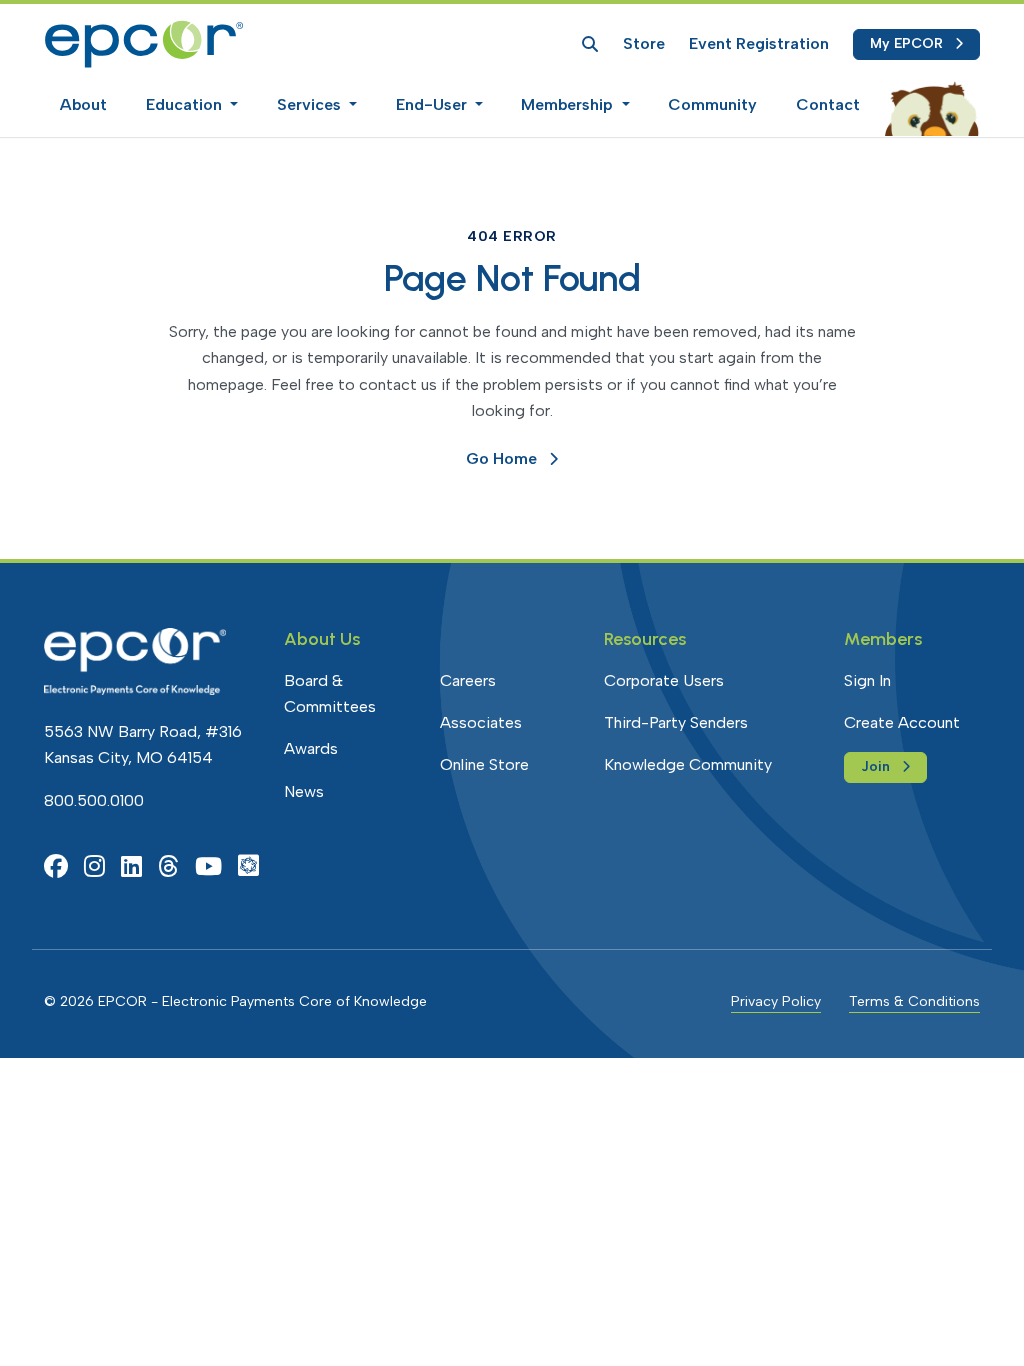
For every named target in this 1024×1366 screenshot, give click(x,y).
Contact (828, 104)
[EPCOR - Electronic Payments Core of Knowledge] (144, 44)
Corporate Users (664, 680)
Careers (468, 680)
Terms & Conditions (914, 1001)
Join (875, 766)
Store (644, 43)
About (83, 104)
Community (712, 104)
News (304, 791)
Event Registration (759, 43)
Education (186, 104)
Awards (311, 748)
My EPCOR (906, 43)
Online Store (484, 764)
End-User (433, 104)
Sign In (867, 680)
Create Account (902, 722)
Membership (569, 104)
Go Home (501, 458)
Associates (481, 722)
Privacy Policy (776, 1001)
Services (311, 104)
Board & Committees (330, 693)
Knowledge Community (688, 764)
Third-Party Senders (676, 722)
